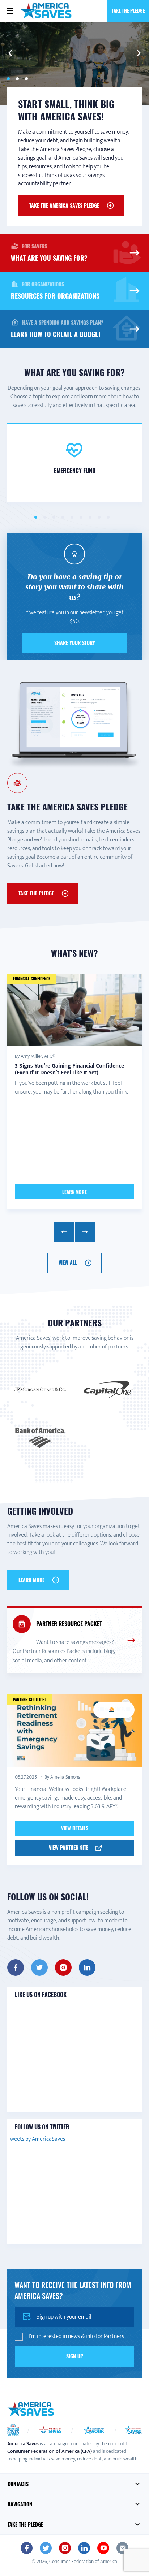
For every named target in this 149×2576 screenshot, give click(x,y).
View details (75, 1828)
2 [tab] (17, 79)
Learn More (74, 1192)
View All (68, 1262)
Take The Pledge (36, 893)
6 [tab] (81, 517)
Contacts (18, 2484)
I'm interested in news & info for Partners (76, 2337)
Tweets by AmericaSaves (36, 2139)
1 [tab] (8, 79)
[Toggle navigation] (10, 11)
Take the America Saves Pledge (64, 205)
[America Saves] (31, 2409)
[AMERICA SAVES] (46, 11)
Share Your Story (75, 643)
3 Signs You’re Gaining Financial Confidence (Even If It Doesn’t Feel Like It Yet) (69, 1069)
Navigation (20, 2504)
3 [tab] (26, 79)
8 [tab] (99, 517)
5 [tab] (72, 517)
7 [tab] (90, 517)
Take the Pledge (128, 10)
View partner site (69, 1847)
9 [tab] (108, 517)
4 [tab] (63, 517)
